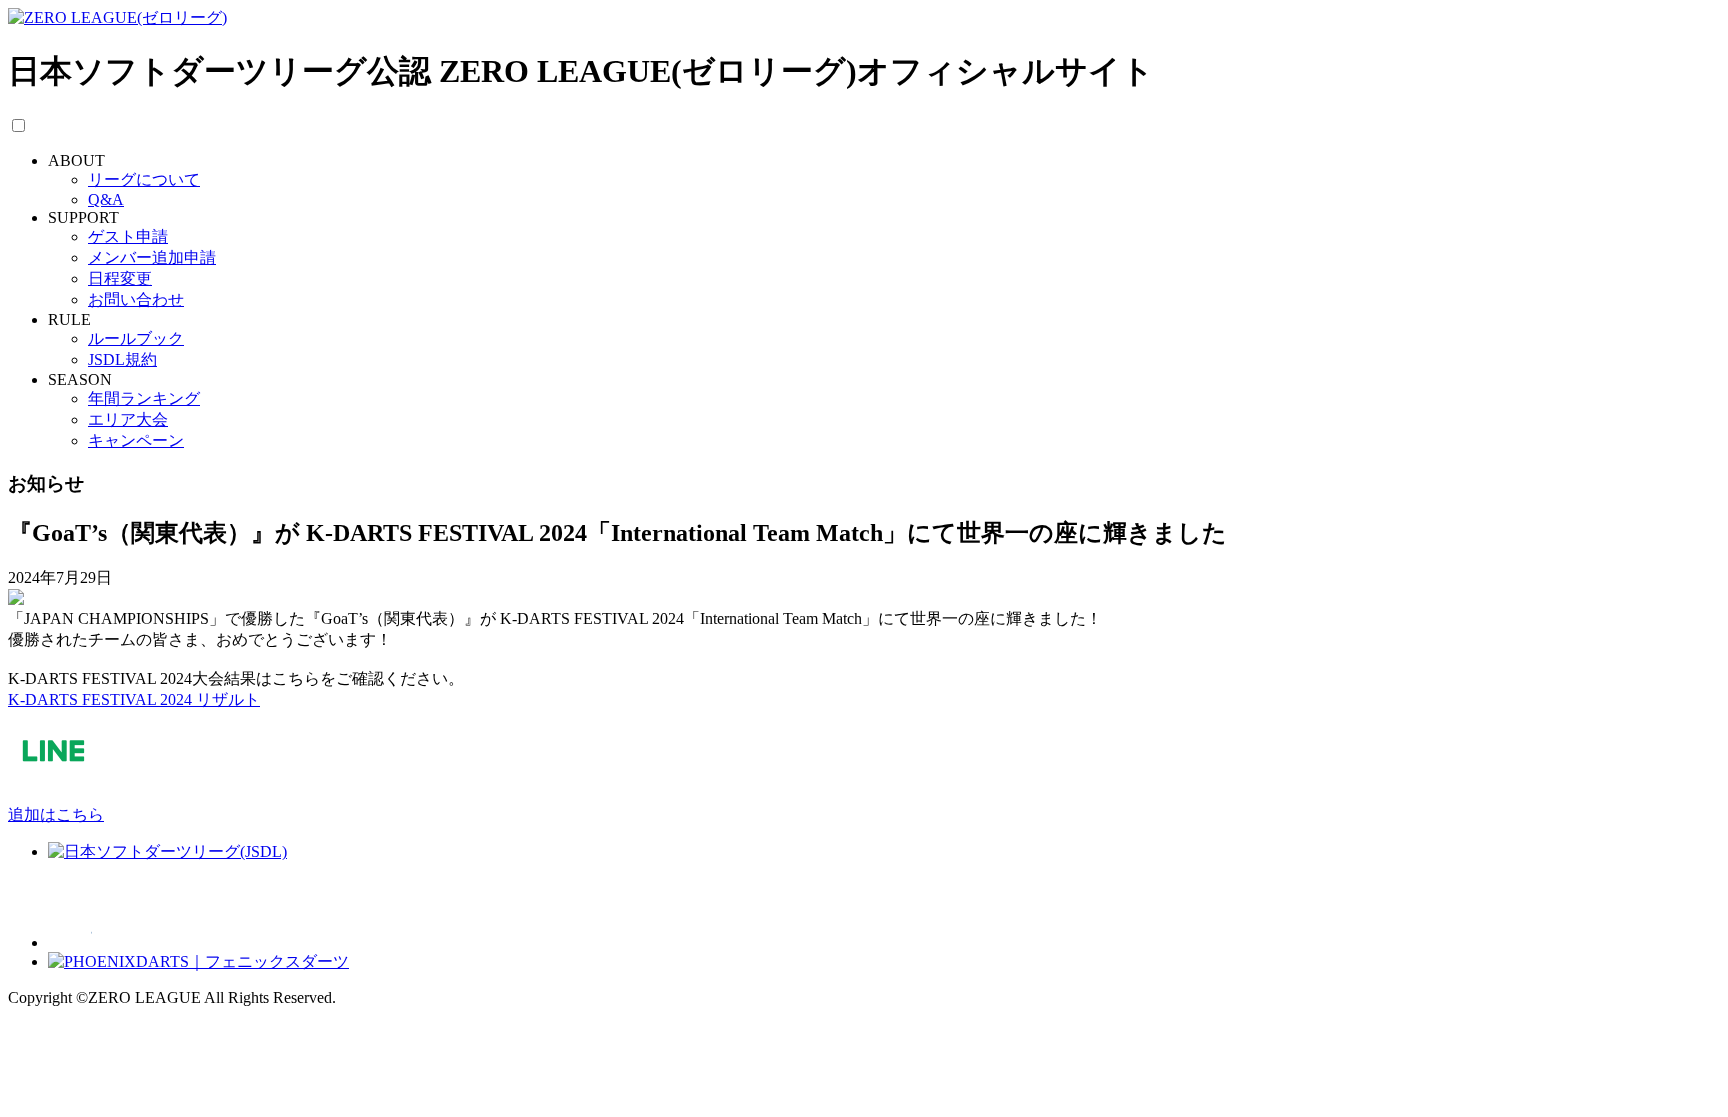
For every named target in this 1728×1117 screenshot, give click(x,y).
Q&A (106, 199)
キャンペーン (136, 440)
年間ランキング (144, 398)
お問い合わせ (136, 299)
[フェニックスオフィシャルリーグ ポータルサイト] (194, 942)
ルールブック (136, 338)
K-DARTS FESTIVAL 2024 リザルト (134, 699)
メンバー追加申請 (152, 257)
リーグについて (144, 179)
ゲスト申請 (128, 236)
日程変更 (120, 278)
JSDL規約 (122, 359)
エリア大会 (128, 419)
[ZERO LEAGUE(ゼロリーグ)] (117, 17)
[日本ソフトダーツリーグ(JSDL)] (167, 851)
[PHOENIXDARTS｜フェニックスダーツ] (198, 961)
